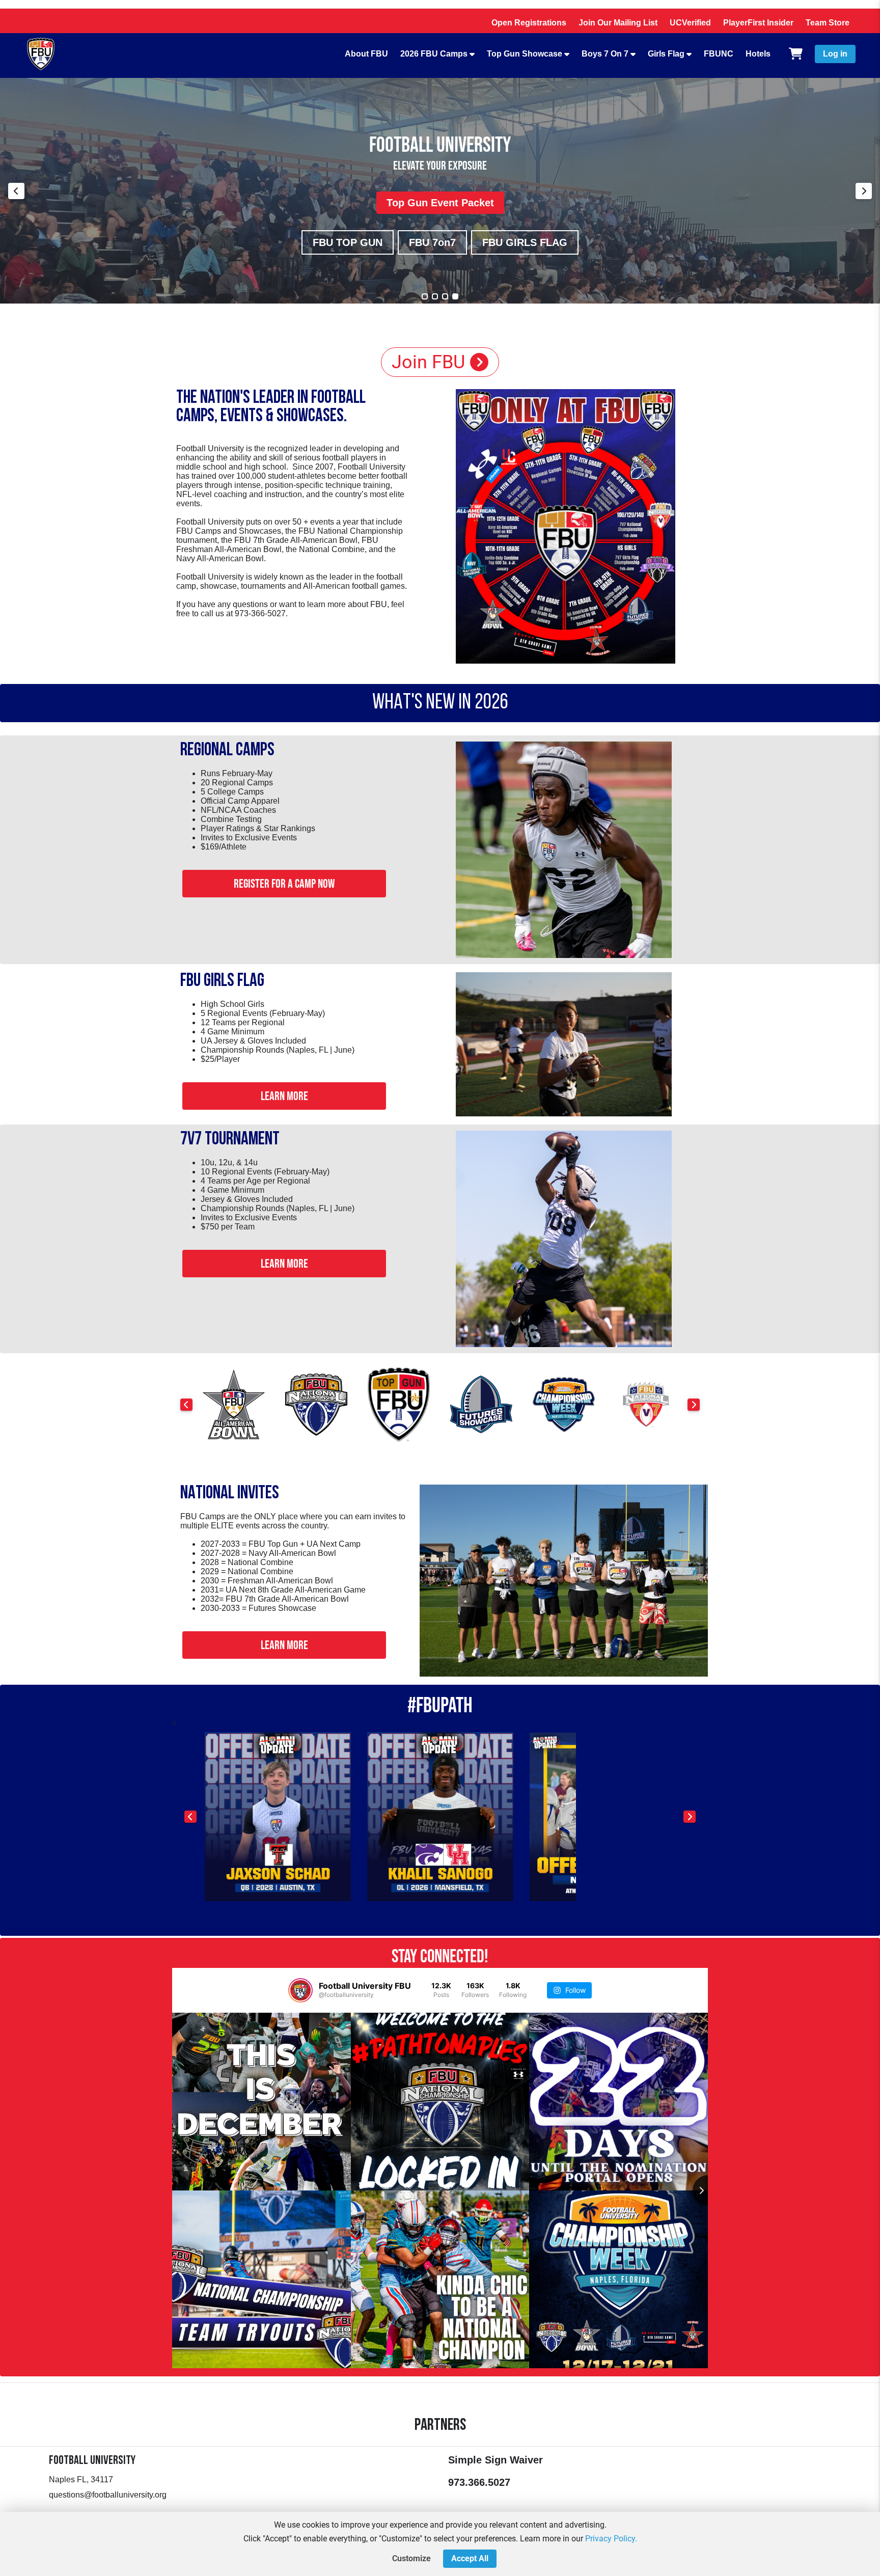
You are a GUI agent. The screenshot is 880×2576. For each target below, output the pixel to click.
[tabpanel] (440, 191)
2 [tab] (435, 296)
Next (864, 191)
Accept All (470, 2558)
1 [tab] (425, 296)
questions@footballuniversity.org (108, 2495)
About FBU (366, 54)
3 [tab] (445, 296)
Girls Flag (666, 54)
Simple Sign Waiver (496, 2460)
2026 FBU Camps (434, 54)
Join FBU (428, 362)
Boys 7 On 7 (605, 54)
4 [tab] (455, 296)
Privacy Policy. (611, 2539)
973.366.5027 (479, 2482)
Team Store (828, 23)
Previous (16, 191)
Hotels (758, 54)
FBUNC (719, 54)
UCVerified (690, 23)
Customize (411, 2558)
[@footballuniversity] (300, 1990)
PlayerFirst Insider (758, 23)
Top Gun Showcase (525, 54)
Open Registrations (529, 23)
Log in (835, 54)
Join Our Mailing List (618, 23)
